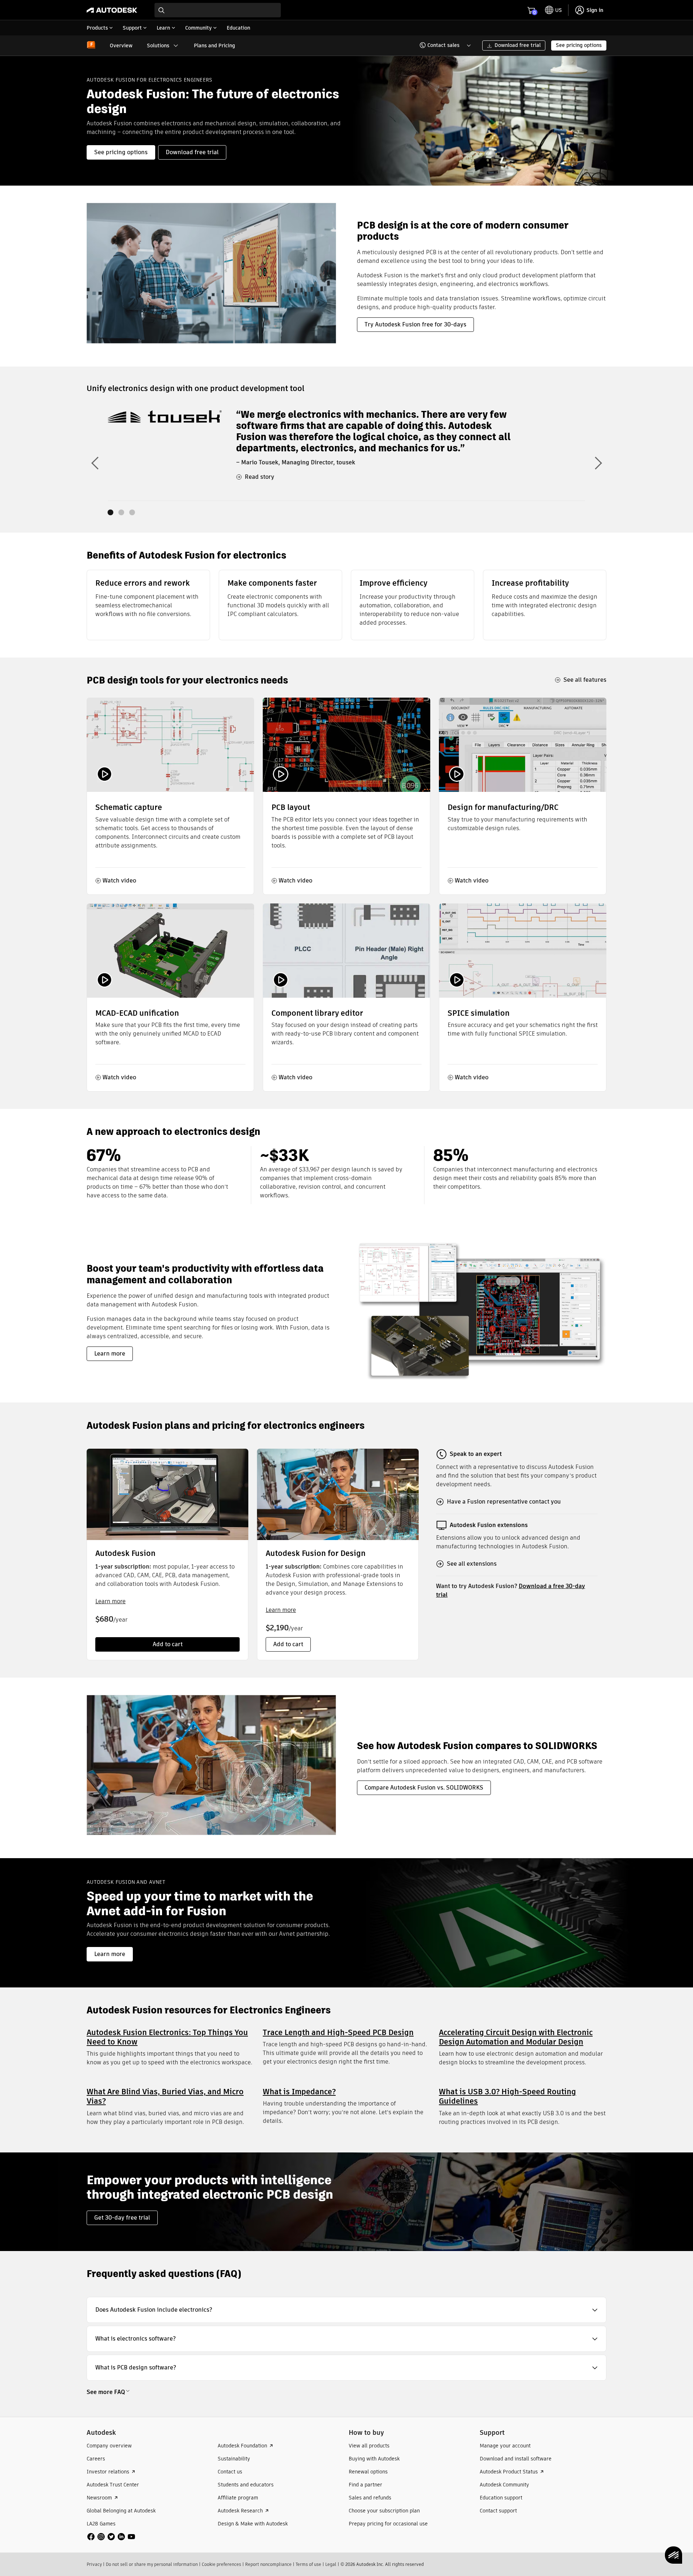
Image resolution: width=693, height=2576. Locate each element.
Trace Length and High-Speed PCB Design (338, 2032)
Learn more (110, 1601)
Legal (331, 2564)
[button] (441, 45)
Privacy (94, 2564)
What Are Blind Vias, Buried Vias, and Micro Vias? (165, 2096)
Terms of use (308, 2564)
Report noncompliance (268, 2564)
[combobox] (218, 10)
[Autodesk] (112, 10)
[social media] (111, 2537)
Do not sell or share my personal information (152, 2564)
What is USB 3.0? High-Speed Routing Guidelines (507, 2096)
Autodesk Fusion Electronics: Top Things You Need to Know (167, 2037)
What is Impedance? (299, 2092)
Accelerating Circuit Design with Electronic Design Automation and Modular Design (516, 2037)
